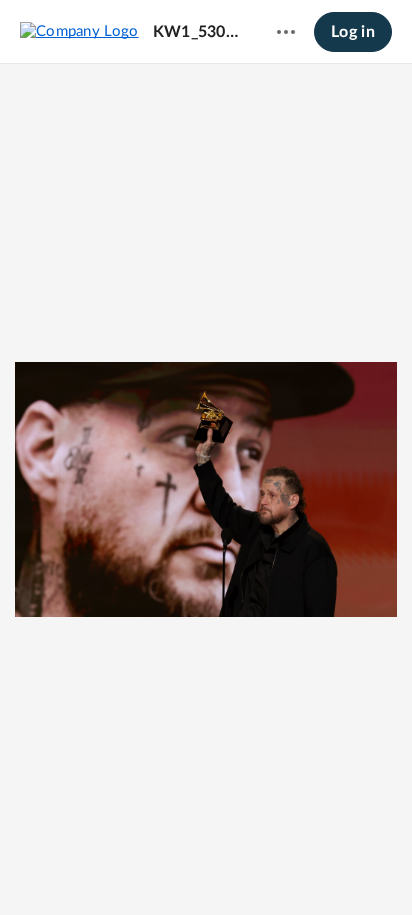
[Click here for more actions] (286, 32)
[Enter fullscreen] (279, 866)
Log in (353, 32)
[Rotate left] (243, 866)
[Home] (79, 31)
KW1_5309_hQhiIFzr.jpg (196, 32)
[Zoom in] (203, 866)
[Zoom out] (135, 866)
